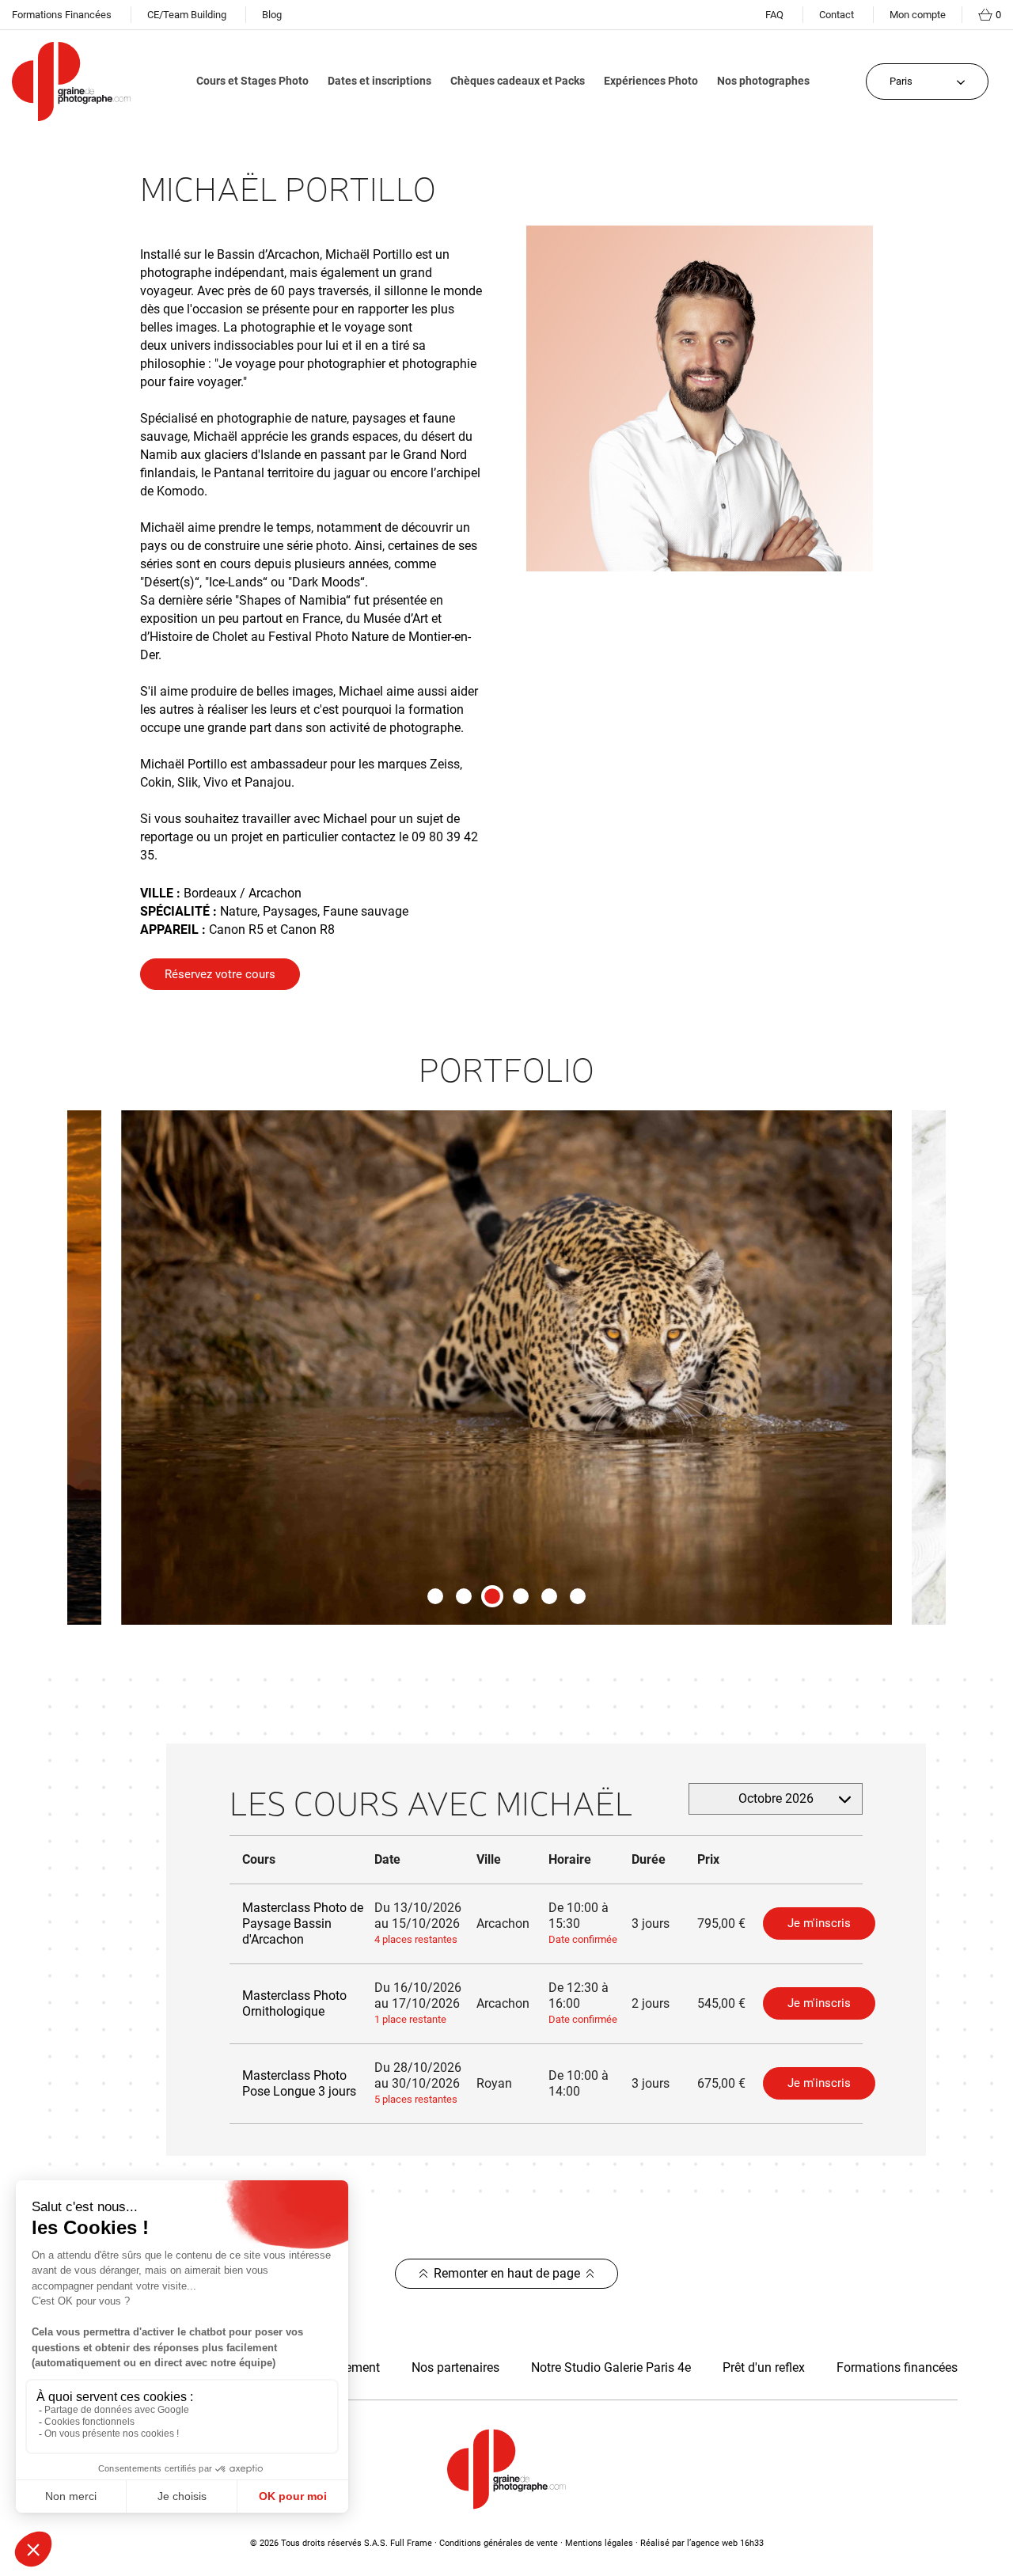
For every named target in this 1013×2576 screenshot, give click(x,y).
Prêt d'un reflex (764, 2367)
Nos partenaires (455, 2367)
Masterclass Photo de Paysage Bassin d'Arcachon (303, 1923)
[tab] (435, 1596)
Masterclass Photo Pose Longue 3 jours (299, 2083)
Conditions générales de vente (499, 2543)
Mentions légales (599, 2543)
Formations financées (897, 2367)
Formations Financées (62, 15)
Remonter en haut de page (507, 2273)
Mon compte (918, 15)
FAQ (774, 15)
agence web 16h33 (727, 2543)
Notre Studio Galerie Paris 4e (611, 2367)
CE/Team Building (187, 15)
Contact (837, 15)
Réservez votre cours (220, 974)
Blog (272, 15)
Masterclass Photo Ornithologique (294, 2003)
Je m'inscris (819, 1923)
